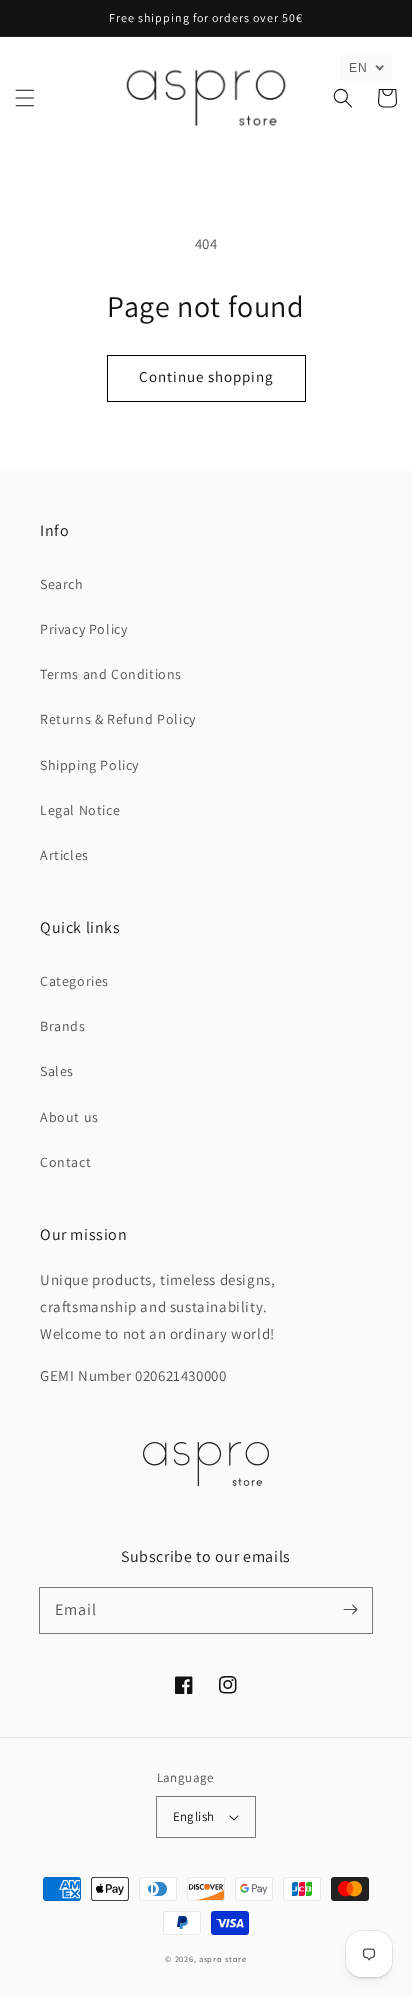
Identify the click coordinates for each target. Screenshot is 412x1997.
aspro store (223, 1958)
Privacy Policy (83, 629)
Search (62, 584)
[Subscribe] (350, 1610)
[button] (25, 98)
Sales (57, 1071)
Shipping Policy (89, 765)
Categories (74, 981)
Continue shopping (206, 376)
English (194, 1816)
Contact (65, 1162)
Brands (63, 1026)
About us (69, 1117)
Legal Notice (80, 810)
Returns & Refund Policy (118, 719)
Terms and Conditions (111, 674)
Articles (64, 855)
